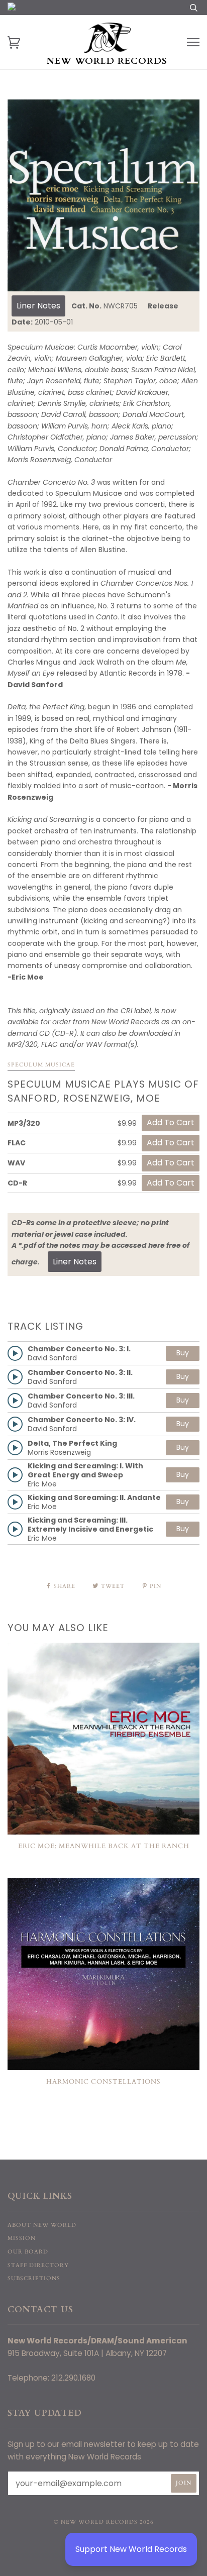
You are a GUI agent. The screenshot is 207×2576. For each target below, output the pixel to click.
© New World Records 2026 (104, 2522)
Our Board (28, 2252)
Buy (183, 1353)
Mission (22, 2238)
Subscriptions (34, 2278)
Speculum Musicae (41, 1065)
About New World (42, 2225)
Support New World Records (131, 2549)
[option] (103, 195)
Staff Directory (38, 2265)
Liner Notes (38, 306)
